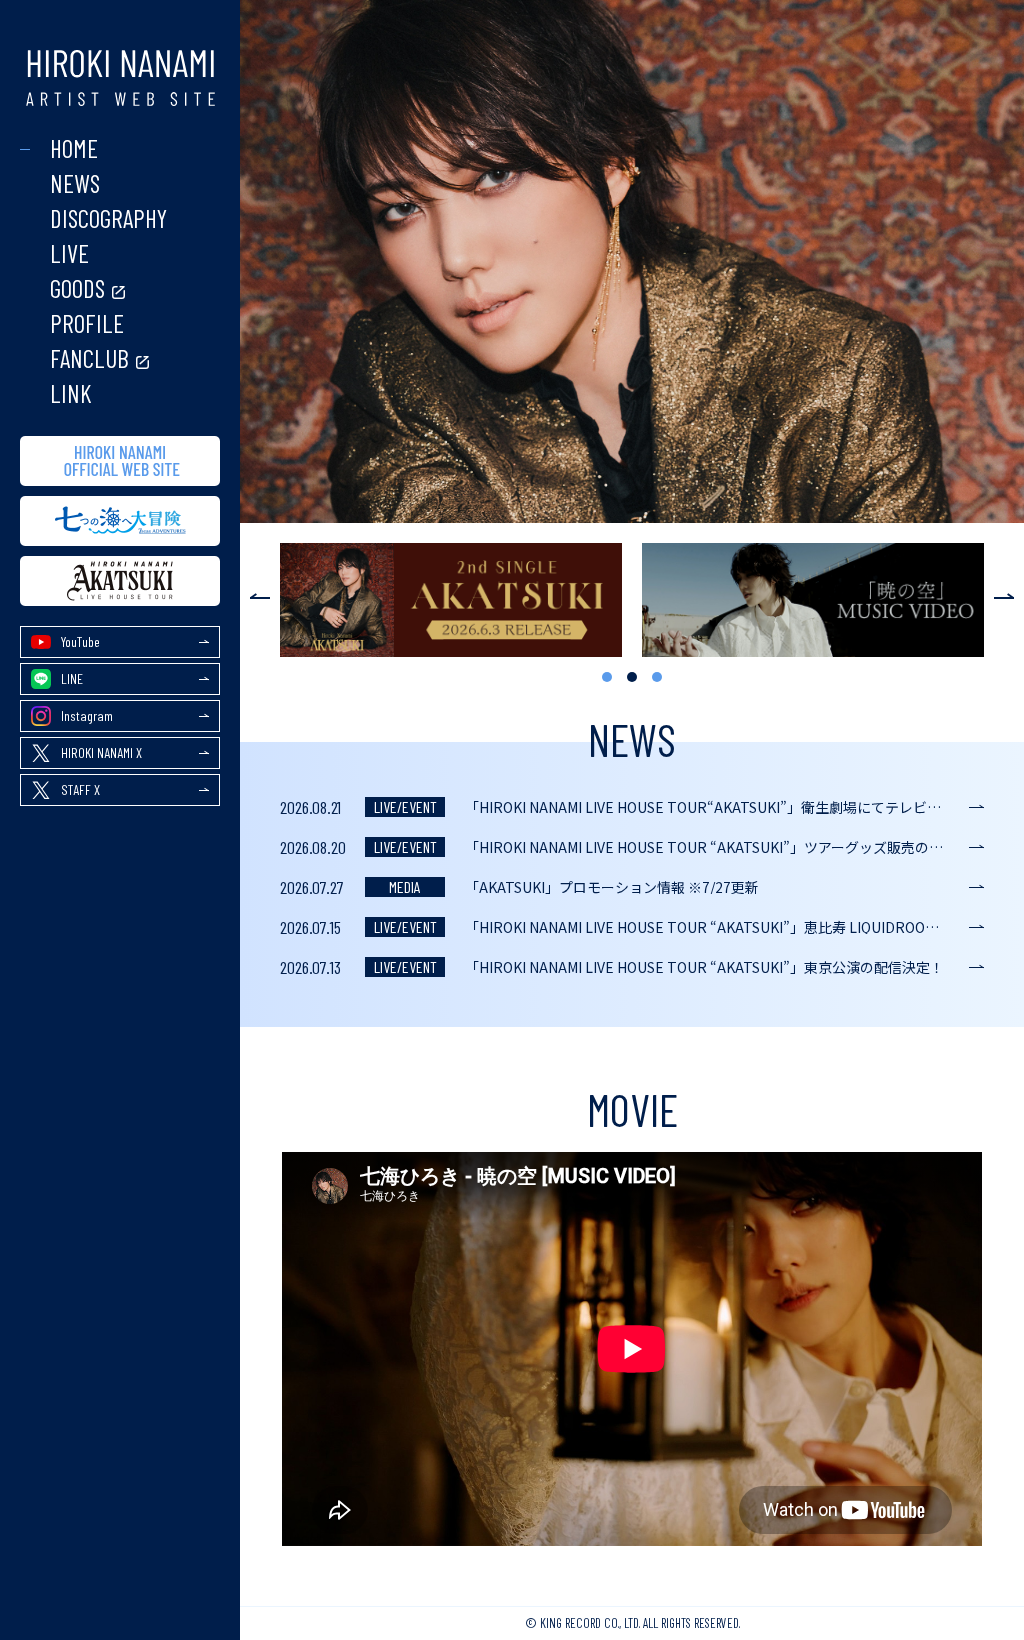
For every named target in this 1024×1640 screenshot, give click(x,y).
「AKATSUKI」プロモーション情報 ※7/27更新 (612, 887)
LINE (72, 678)
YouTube (80, 641)
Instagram (87, 715)
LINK (71, 393)
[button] (255, 593)
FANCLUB (89, 358)
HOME (74, 148)
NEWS (75, 183)
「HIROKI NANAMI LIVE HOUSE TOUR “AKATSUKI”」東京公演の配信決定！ (704, 967)
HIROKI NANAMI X (101, 752)
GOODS (77, 288)
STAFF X (80, 789)
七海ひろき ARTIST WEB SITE (120, 78)
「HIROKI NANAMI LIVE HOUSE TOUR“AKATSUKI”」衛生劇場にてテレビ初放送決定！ (724, 807)
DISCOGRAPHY (108, 218)
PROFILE (87, 323)
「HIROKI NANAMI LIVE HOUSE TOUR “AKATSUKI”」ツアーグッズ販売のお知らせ (724, 847)
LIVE (69, 253)
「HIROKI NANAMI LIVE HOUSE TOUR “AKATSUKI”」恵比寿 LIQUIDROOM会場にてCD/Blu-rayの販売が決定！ (724, 927)
